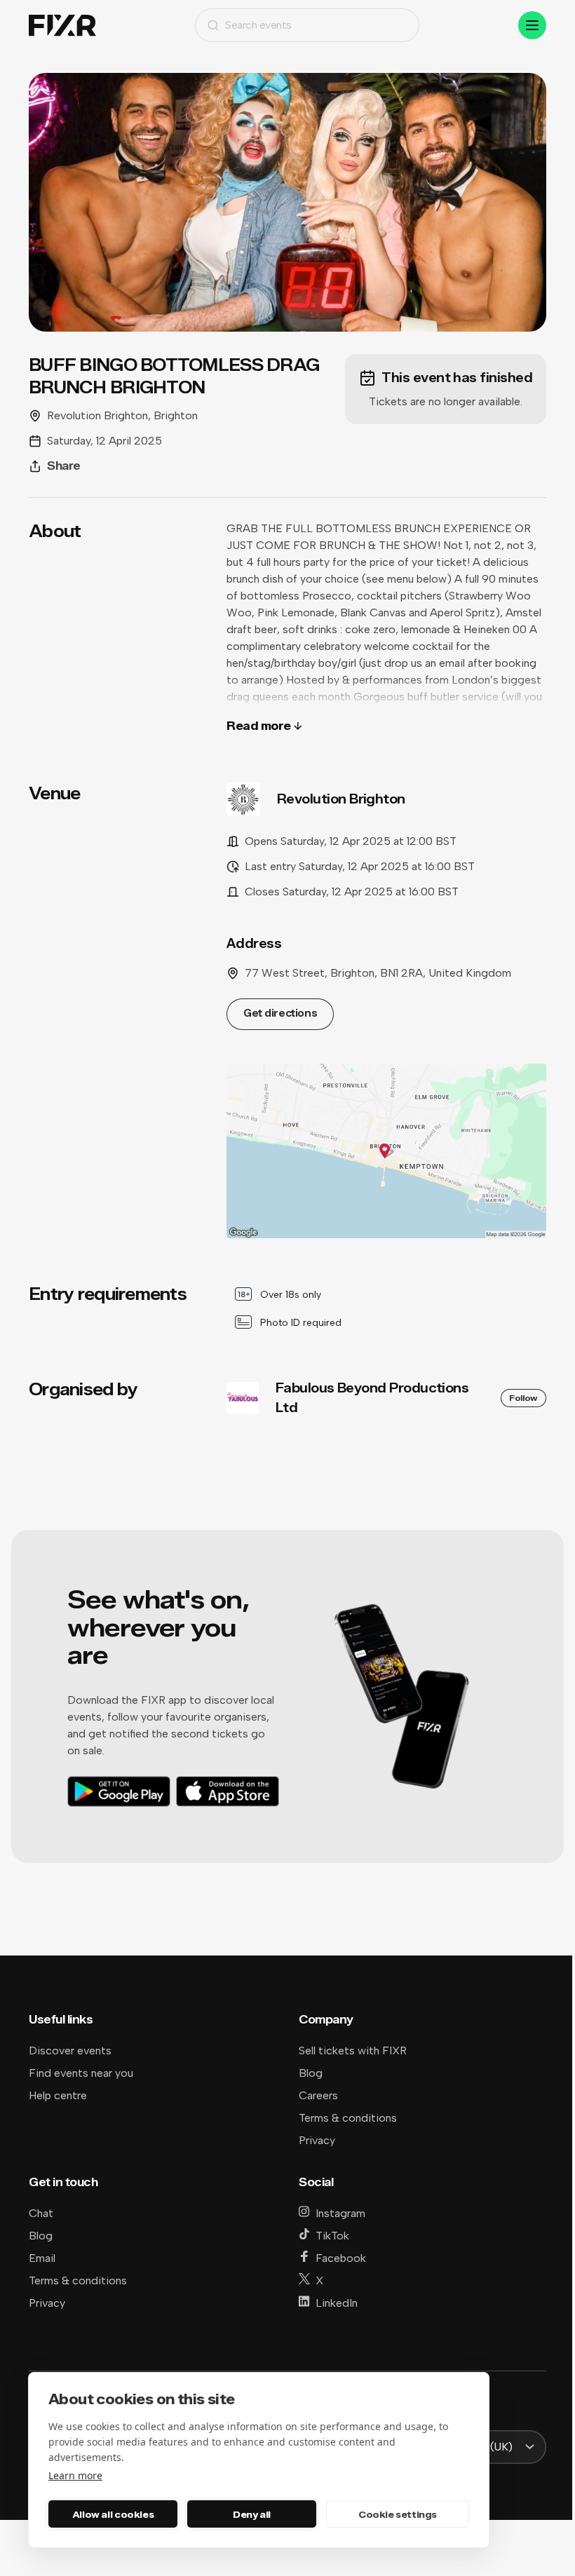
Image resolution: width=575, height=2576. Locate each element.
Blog (311, 2073)
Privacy (317, 2140)
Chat (41, 2213)
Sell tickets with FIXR (353, 2050)
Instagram (340, 2213)
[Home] (62, 26)
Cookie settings (398, 2514)
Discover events (70, 2050)
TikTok (332, 2236)
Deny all (252, 2514)
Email (42, 2258)
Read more (259, 726)
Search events (258, 25)
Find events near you (81, 2073)
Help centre (58, 2095)
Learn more (75, 2475)
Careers (318, 2095)
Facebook (341, 2258)
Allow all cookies (113, 2514)
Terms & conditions (348, 2118)
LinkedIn (337, 2303)
